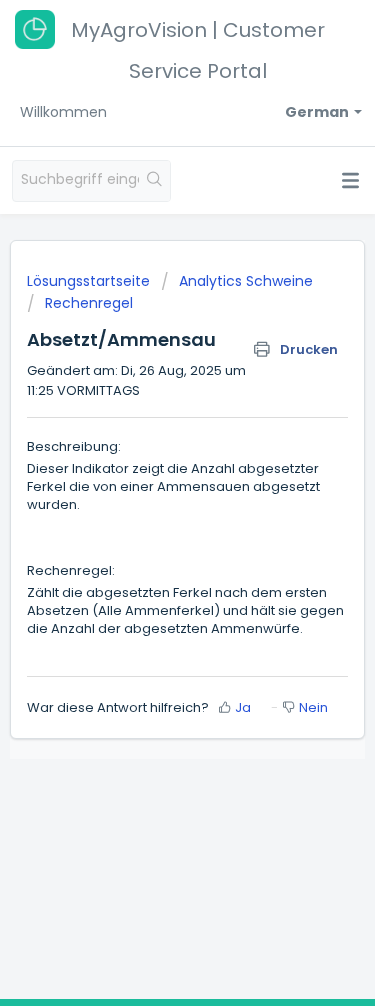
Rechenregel (89, 303)
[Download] (151, 488)
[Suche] (154, 181)
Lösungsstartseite (90, 281)
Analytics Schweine (246, 281)
